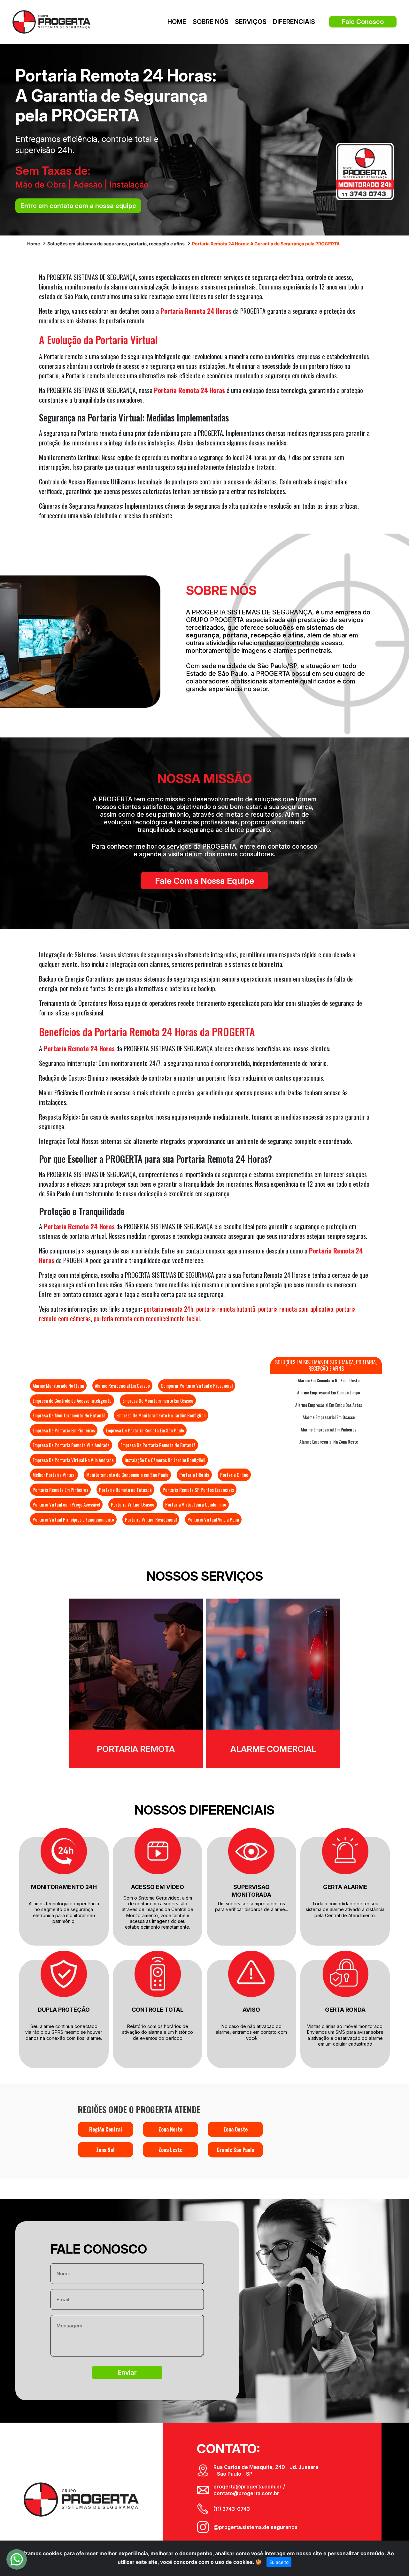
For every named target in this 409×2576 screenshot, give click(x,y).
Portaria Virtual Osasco (133, 1504)
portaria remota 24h (169, 1309)
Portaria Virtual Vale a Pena (213, 1519)
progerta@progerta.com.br (248, 2487)
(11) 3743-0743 (232, 2509)
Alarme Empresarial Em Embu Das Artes (329, 1405)
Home (34, 244)
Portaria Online (234, 1475)
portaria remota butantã (226, 1309)
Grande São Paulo (235, 2150)
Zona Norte (170, 2129)
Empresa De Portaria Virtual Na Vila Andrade (73, 1460)
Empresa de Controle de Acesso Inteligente (72, 1400)
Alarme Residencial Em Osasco (122, 1385)
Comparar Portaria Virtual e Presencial (197, 1385)
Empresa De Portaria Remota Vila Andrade (71, 1445)
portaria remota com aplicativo (296, 1309)
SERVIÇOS (251, 22)
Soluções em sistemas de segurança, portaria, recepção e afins (116, 244)
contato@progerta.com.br (246, 2493)
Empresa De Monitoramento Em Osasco (158, 1400)
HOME (177, 22)
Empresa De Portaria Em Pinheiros (64, 1430)
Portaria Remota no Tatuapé (125, 1490)
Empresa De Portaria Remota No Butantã (158, 1445)
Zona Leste (170, 2150)
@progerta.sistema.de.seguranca (255, 2527)
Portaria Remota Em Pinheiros (60, 1490)
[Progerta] (51, 21)
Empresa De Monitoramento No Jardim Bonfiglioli (161, 1415)
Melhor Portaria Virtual (54, 1475)
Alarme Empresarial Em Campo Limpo (328, 1392)
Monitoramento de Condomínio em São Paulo (127, 1475)
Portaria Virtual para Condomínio (196, 1504)
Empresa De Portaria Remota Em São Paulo (145, 1430)
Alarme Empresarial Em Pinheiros (328, 1430)
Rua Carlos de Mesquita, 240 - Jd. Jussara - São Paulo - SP (266, 2470)
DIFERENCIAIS (294, 22)
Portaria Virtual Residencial (151, 1519)
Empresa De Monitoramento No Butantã (69, 1415)
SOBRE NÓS (211, 22)
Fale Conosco (363, 22)
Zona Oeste (235, 2129)
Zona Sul (105, 2150)
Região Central (105, 2129)
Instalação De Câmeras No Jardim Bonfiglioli (165, 1460)
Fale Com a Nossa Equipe (204, 881)
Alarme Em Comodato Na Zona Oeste (329, 1380)
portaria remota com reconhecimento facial (147, 1318)
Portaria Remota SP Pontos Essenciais (198, 1490)
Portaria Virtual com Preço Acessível (66, 1504)
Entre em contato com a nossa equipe (78, 206)
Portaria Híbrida (194, 1475)
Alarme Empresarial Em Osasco (329, 1417)
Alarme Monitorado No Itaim (58, 1385)
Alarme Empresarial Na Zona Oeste (329, 1442)
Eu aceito (279, 2562)
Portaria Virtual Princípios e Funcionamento (73, 1519)
